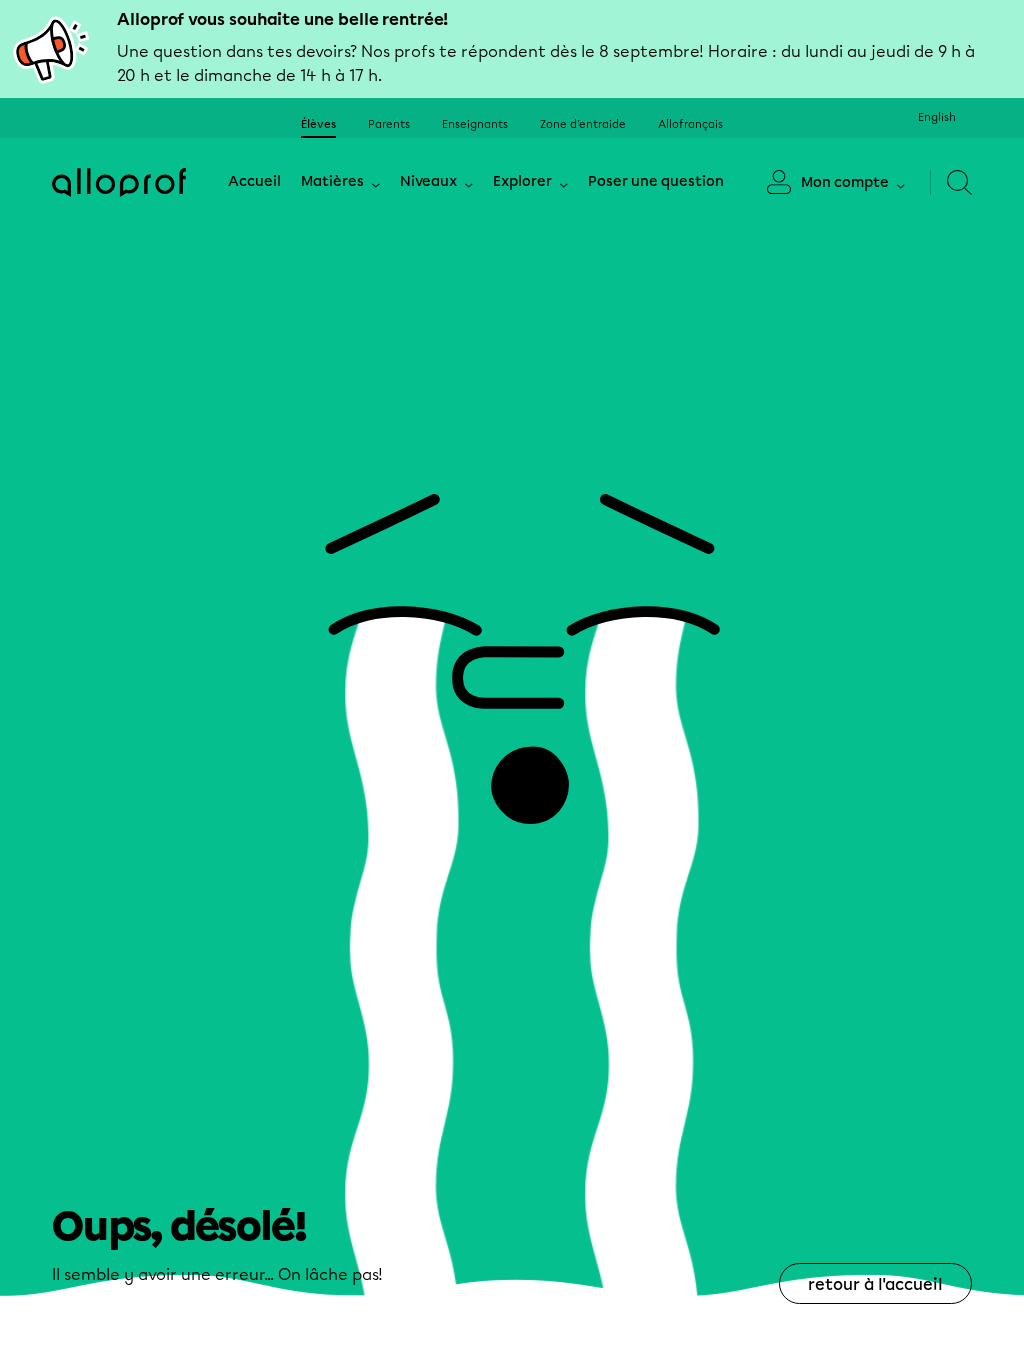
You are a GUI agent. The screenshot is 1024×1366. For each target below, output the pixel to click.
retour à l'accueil (875, 1284)
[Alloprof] (119, 182)
